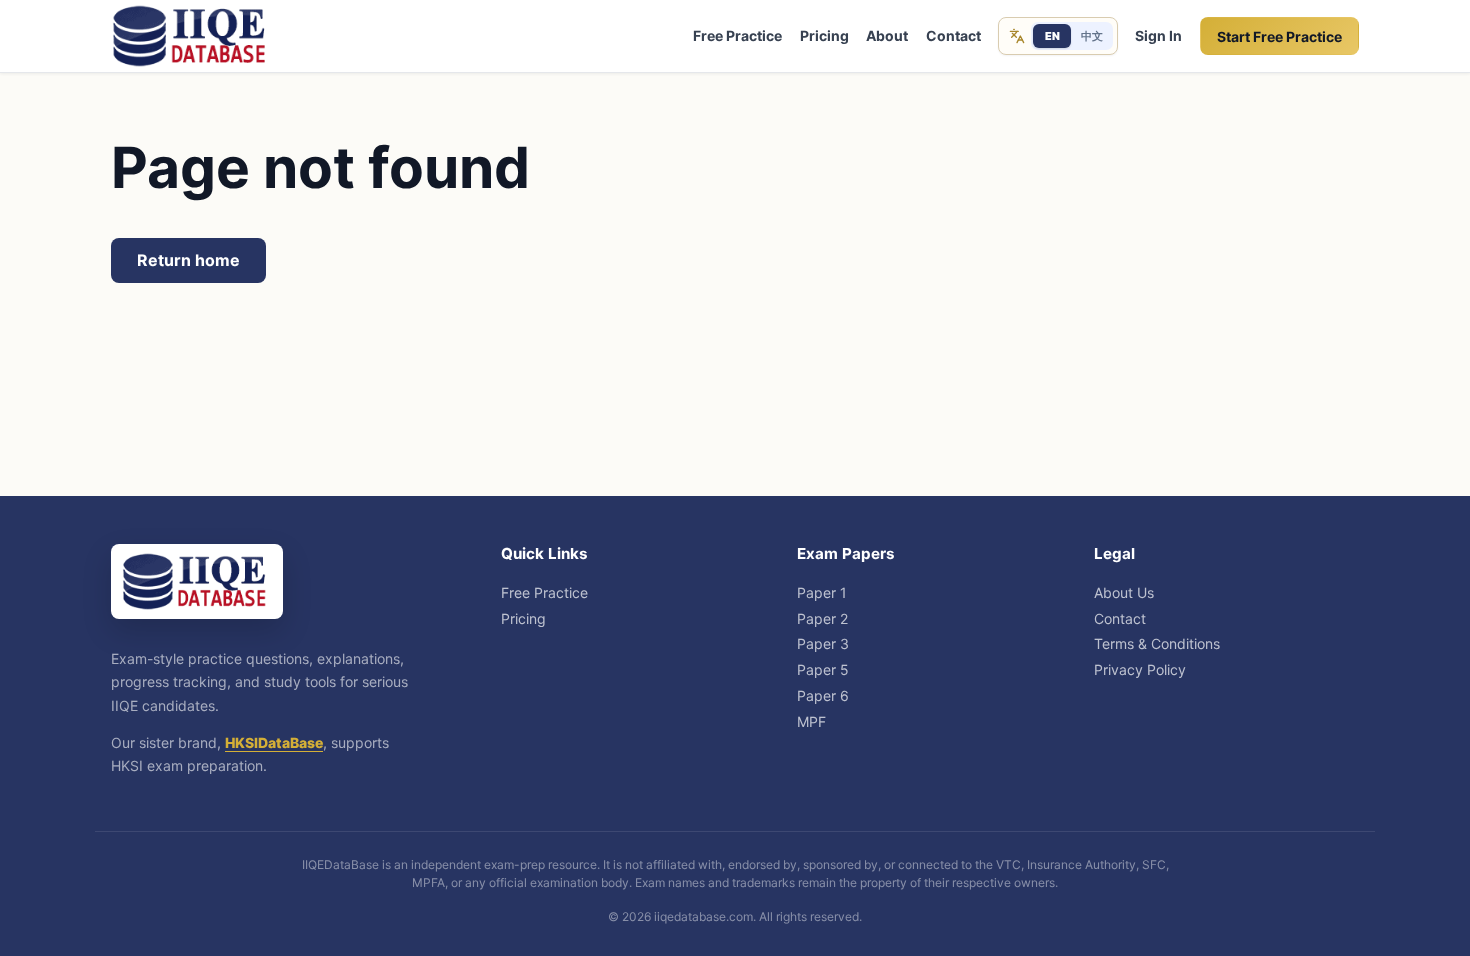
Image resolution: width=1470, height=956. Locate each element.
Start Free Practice (1279, 36)
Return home (188, 260)
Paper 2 (822, 618)
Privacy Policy (1140, 669)
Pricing (824, 35)
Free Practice (737, 35)
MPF (811, 721)
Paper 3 (823, 643)
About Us (1124, 592)
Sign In (1158, 35)
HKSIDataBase (274, 742)
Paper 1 (822, 592)
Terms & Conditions (1157, 643)
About (887, 35)
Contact (953, 35)
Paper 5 (823, 669)
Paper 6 (823, 695)
